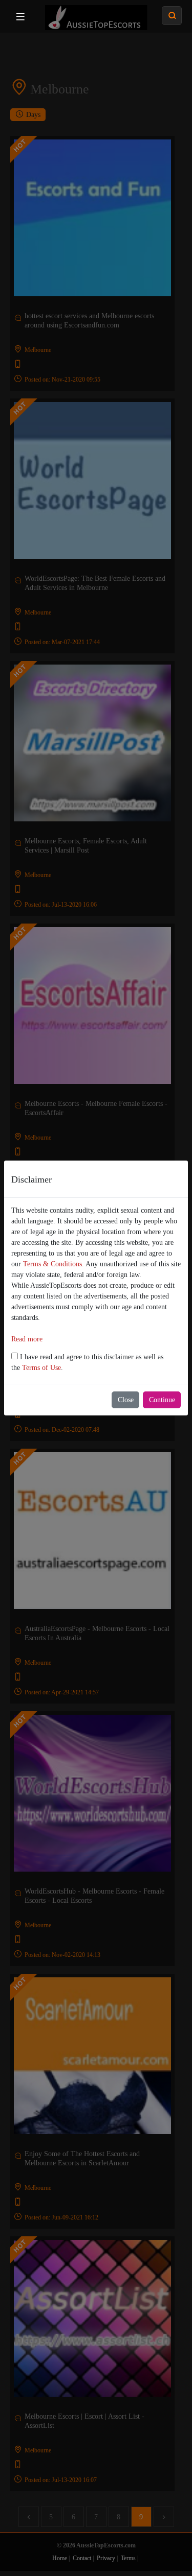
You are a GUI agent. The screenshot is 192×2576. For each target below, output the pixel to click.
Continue (162, 1400)
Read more (27, 1339)
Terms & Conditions (52, 1264)
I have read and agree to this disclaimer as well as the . (87, 1362)
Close (126, 1400)
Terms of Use (41, 1368)
